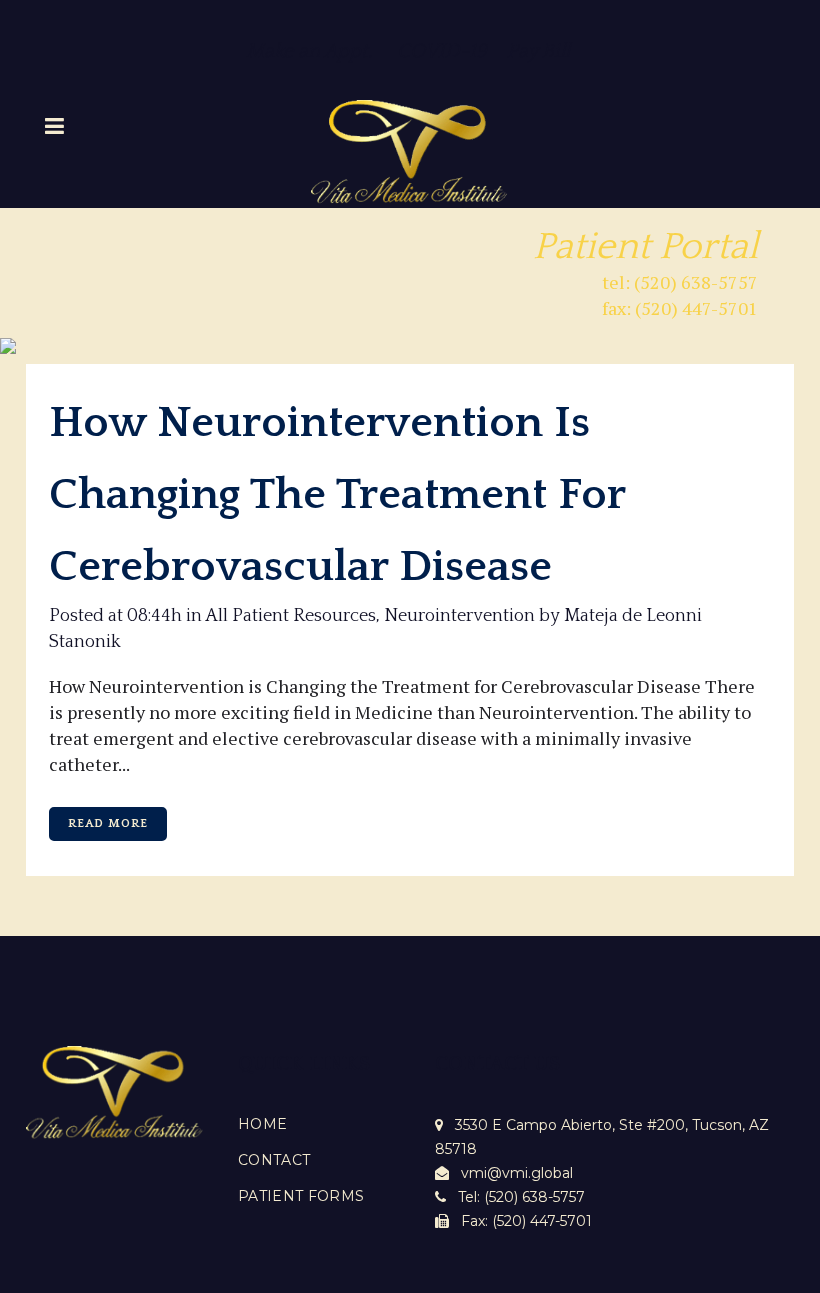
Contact (274, 1160)
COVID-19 (452, 51)
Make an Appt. (309, 51)
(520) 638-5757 (534, 1197)
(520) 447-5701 (542, 1221)
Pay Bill (541, 51)
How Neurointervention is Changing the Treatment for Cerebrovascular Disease (337, 495)
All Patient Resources (290, 616)
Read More (108, 823)
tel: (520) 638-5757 (680, 282)
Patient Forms (301, 1196)
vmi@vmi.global (517, 1173)
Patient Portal (645, 247)
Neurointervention (459, 616)
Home (262, 1124)
